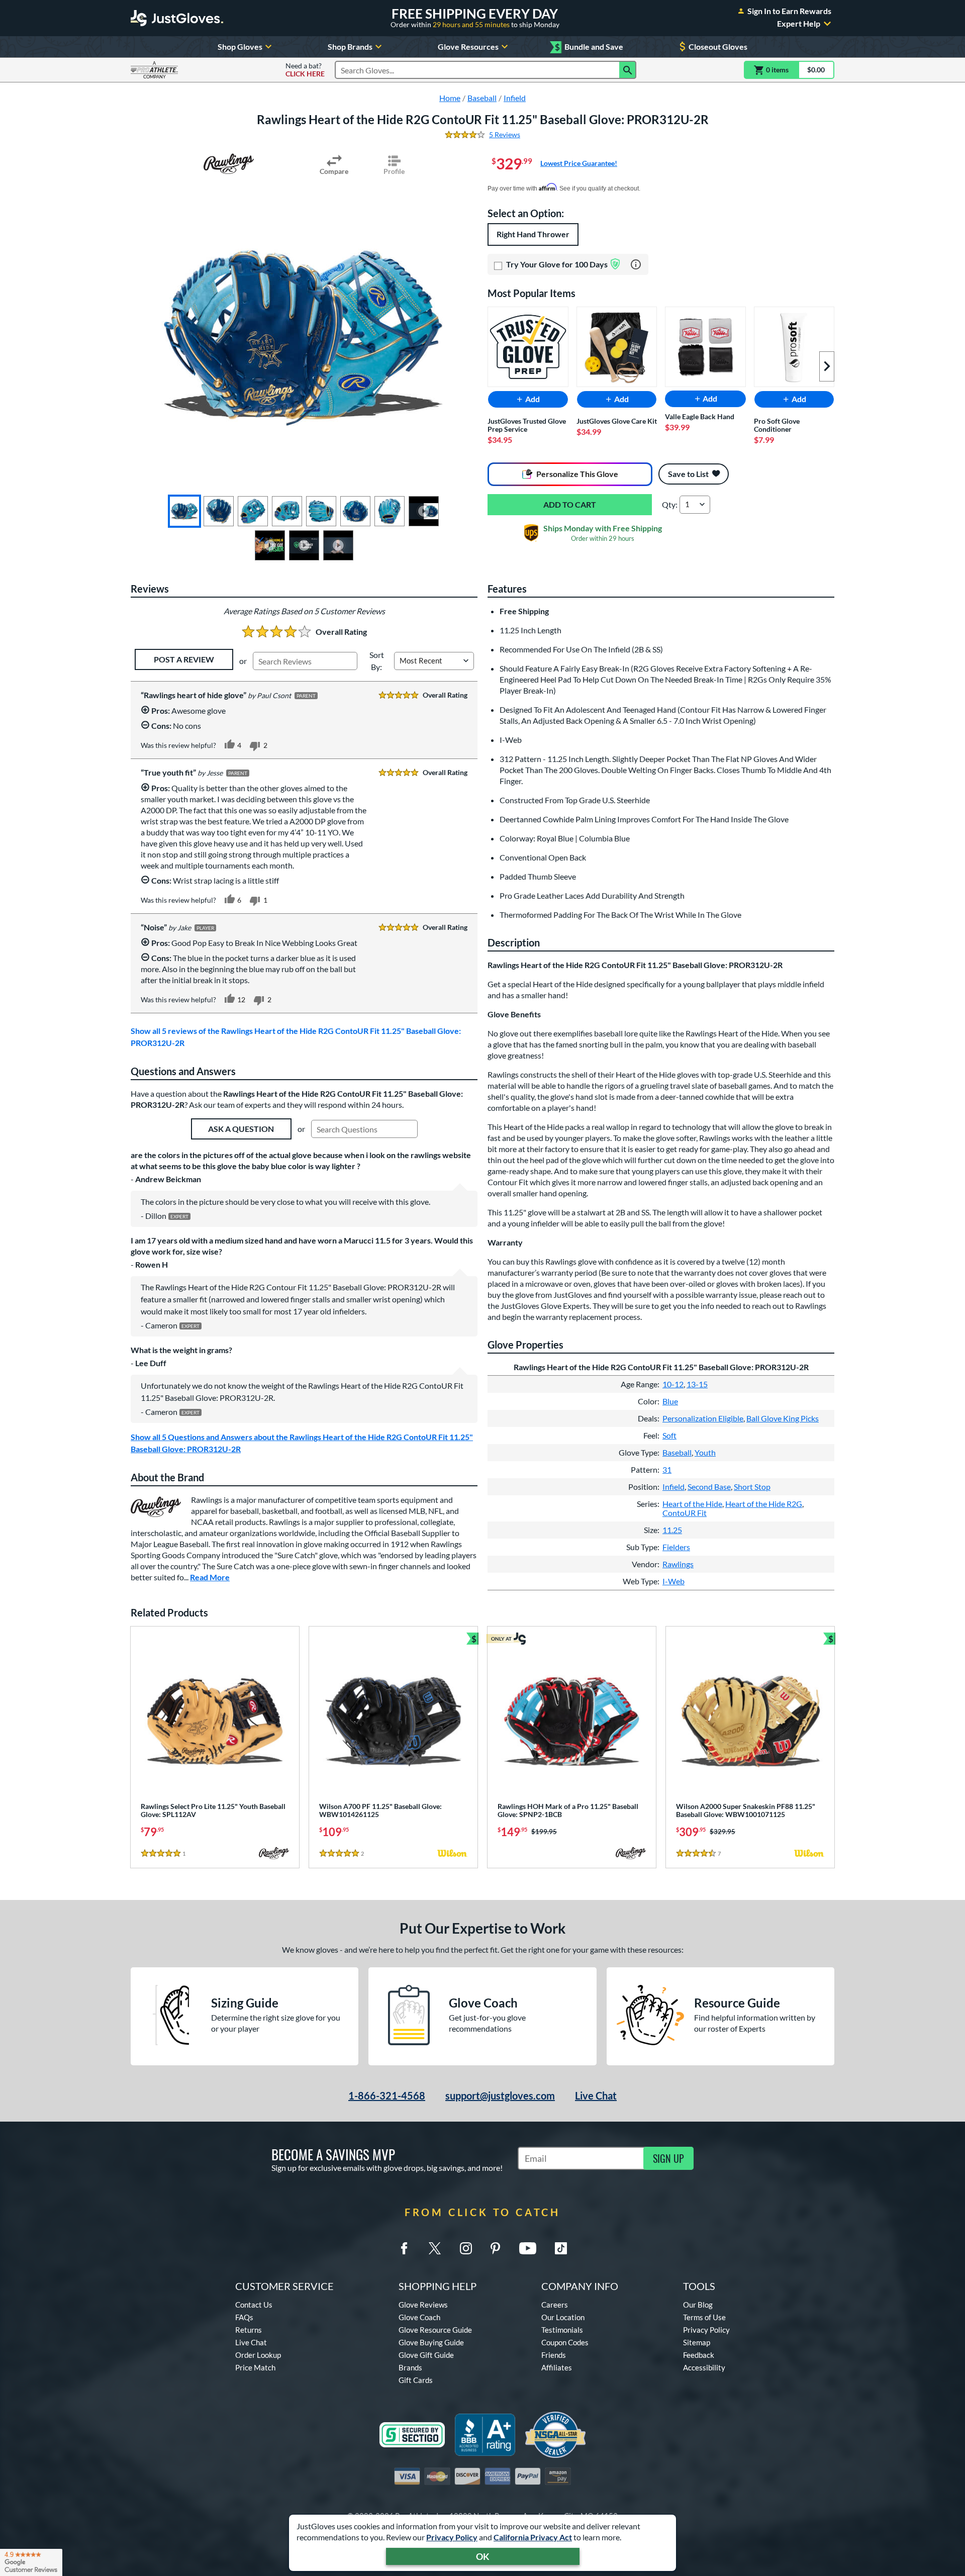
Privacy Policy (452, 2537)
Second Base (709, 1487)
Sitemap (697, 2342)
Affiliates (557, 2367)
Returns (249, 2330)
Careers (555, 2305)
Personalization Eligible (703, 1418)
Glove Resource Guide (435, 2330)
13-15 (697, 1384)
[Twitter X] (435, 2248)
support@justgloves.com (500, 2095)
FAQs (244, 2317)
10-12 (673, 1384)
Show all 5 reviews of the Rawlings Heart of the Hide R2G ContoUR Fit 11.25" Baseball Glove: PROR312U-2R (296, 1037)
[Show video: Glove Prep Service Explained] (270, 545)
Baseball (677, 1452)
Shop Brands (350, 46)
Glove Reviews (423, 2305)
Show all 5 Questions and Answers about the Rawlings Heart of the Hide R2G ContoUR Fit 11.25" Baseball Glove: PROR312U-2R (302, 1443)
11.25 (672, 1530)
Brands (410, 2367)
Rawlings (678, 1564)
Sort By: (377, 661)
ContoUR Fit (685, 1513)
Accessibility (704, 2367)
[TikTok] (561, 2248)
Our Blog (698, 2305)
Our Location (563, 2317)
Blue (670, 1401)
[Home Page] (177, 18)
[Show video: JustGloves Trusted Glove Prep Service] (338, 545)
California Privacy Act (533, 2537)
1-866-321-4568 (387, 2095)
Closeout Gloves (718, 46)
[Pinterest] (495, 2248)
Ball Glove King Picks (783, 1418)
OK (483, 2556)
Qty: (670, 504)
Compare (334, 171)
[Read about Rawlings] (229, 164)
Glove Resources (468, 46)
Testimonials (562, 2330)
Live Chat (596, 2095)
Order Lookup (258, 2355)
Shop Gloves (240, 46)
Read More (210, 1577)
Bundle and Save (589, 47)
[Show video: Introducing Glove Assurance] (304, 545)
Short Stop (752, 1487)
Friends (554, 2355)
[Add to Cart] (570, 505)
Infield (673, 1487)
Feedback (699, 2355)
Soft (669, 1435)
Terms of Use (704, 2317)
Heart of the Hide (692, 1504)
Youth (705, 1452)
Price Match (255, 2367)
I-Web (673, 1581)
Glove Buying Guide (431, 2342)
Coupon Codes (565, 2342)
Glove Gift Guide (426, 2355)
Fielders (676, 1547)
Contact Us (254, 2305)
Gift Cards (416, 2380)
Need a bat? (305, 70)
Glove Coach (419, 2317)
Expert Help (799, 24)
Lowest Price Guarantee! (579, 163)
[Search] (628, 70)
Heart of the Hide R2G (764, 1504)
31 (667, 1469)
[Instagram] (466, 2248)
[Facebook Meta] (404, 2248)
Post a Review (184, 659)
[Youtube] (528, 2248)
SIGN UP (668, 2158)
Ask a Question (241, 1129)
